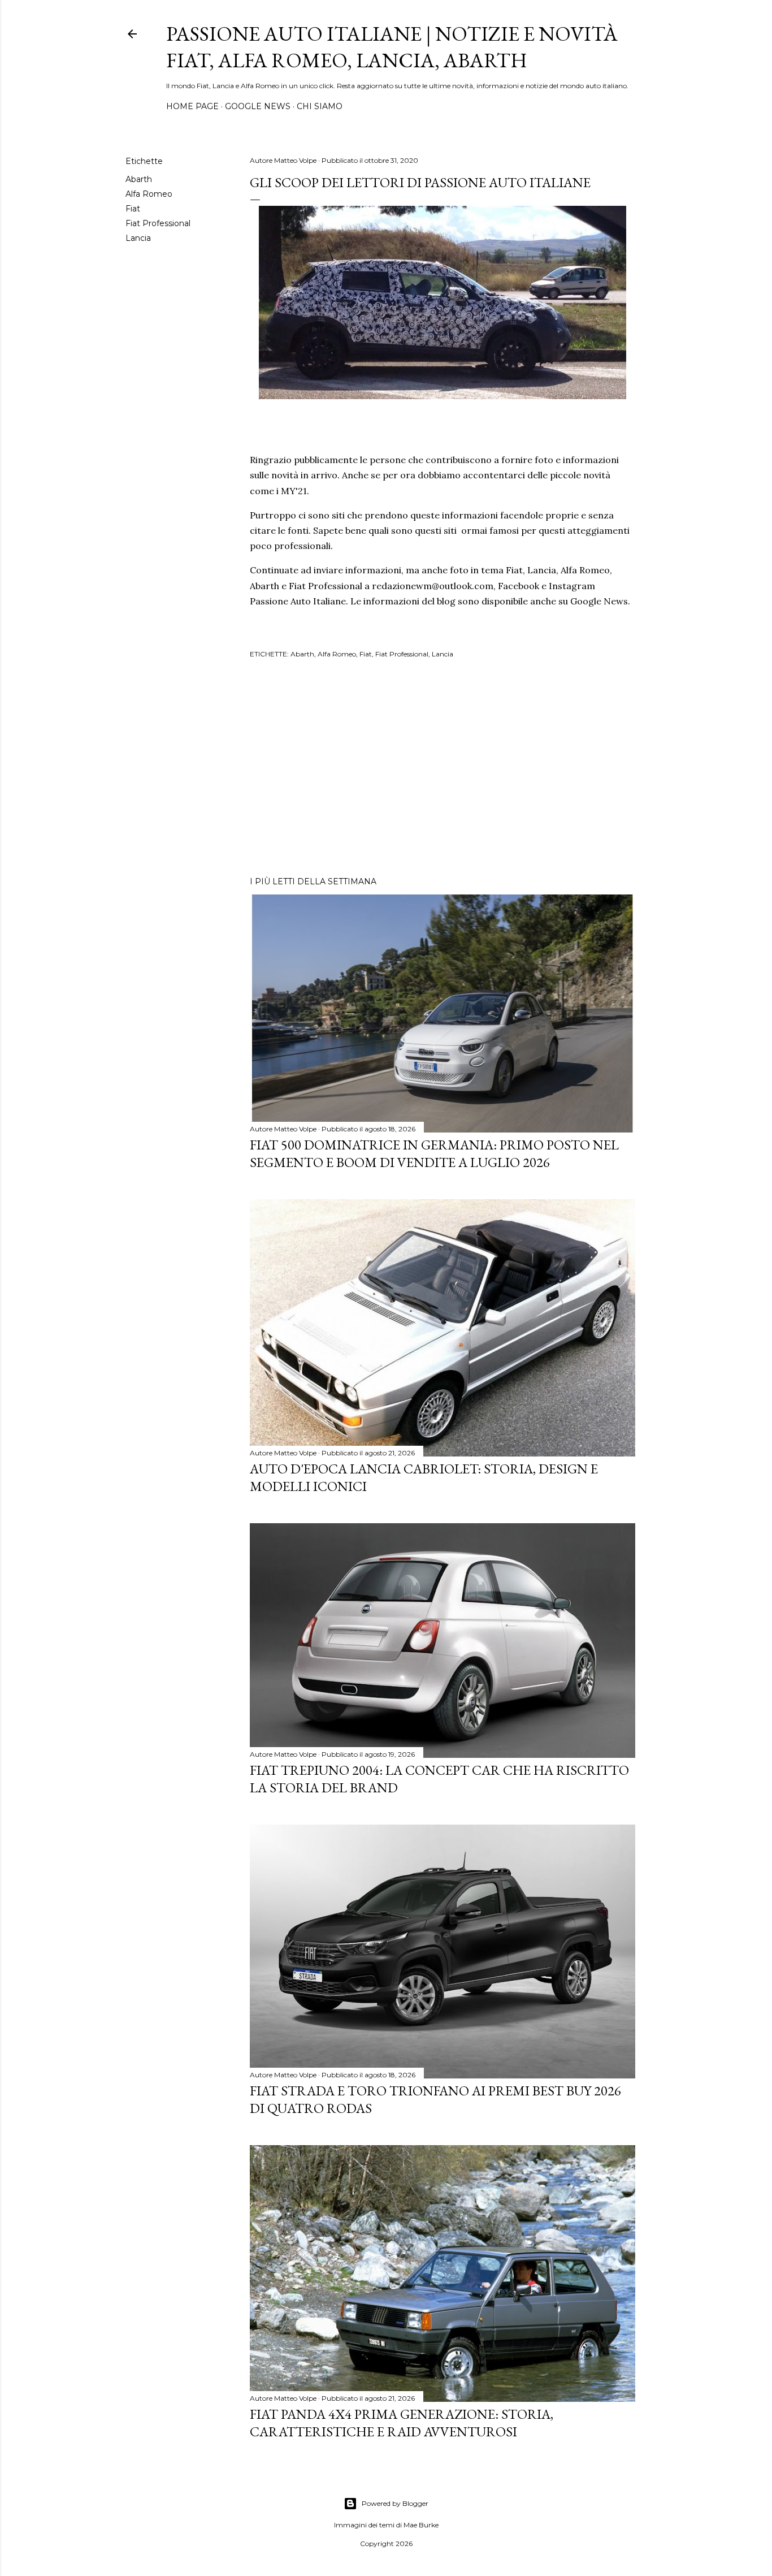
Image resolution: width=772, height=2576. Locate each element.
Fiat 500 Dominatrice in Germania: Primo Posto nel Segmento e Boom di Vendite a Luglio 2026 (434, 1153)
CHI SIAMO (320, 106)
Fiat (133, 209)
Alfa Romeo (149, 194)
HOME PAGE (192, 106)
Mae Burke (421, 2525)
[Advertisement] (443, 769)
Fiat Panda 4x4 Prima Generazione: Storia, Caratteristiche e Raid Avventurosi (402, 2423)
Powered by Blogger (395, 2503)
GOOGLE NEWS (258, 106)
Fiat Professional (158, 223)
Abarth (139, 179)
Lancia (138, 238)
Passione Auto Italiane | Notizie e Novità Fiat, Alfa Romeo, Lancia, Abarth (392, 47)
